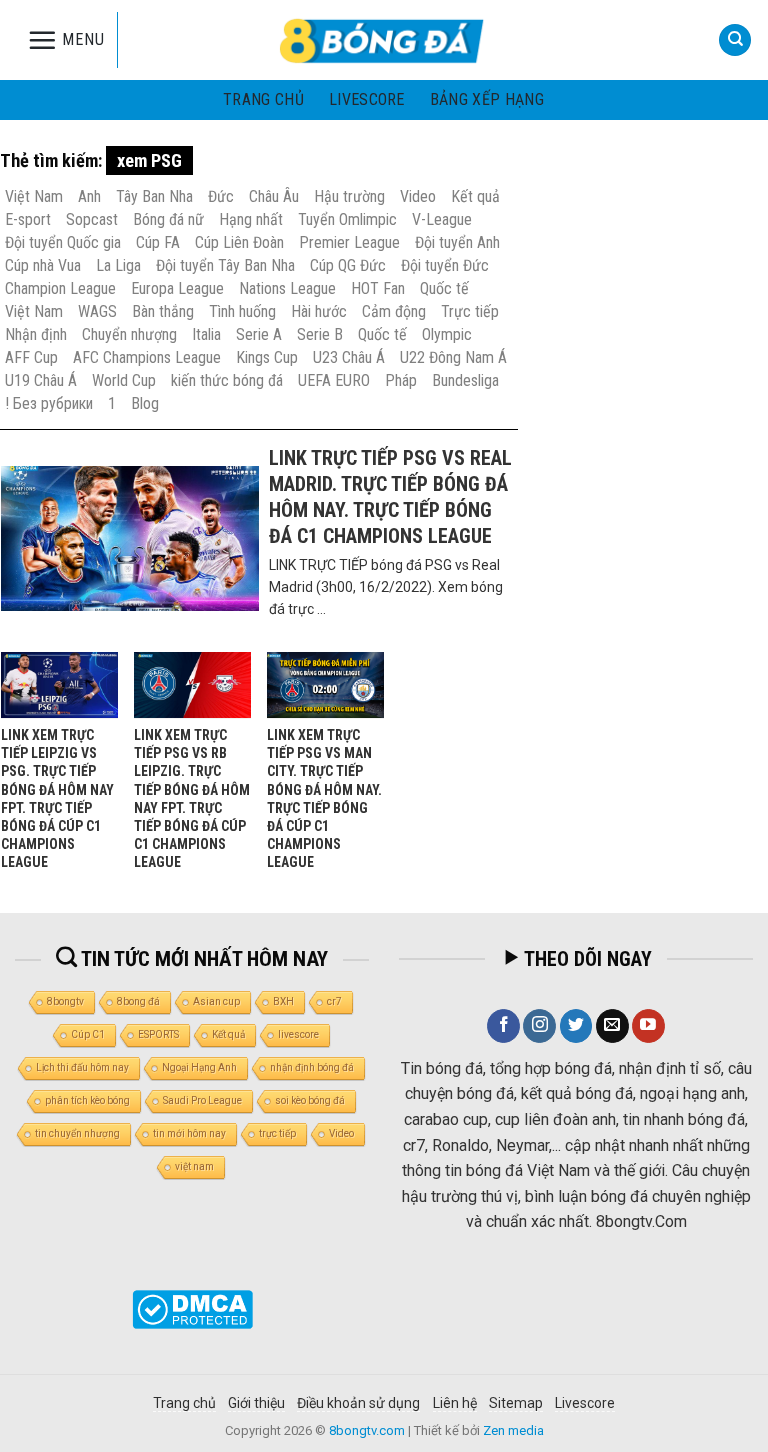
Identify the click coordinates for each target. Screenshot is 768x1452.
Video (418, 196)
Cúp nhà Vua (43, 265)
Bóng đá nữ (168, 219)
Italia (206, 334)
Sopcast (92, 219)
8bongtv (65, 1001)
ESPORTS (158, 1034)
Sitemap (516, 1403)
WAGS (97, 311)
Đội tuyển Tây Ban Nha (225, 265)
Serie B (320, 334)
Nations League (287, 288)
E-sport (28, 219)
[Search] (735, 40)
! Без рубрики (49, 403)
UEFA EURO (334, 380)
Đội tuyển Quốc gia (63, 242)
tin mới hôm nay (189, 1133)
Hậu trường (349, 196)
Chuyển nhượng (129, 334)
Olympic (447, 334)
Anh (89, 196)
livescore (367, 99)
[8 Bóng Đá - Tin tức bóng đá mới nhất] (384, 40)
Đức (221, 196)
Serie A (259, 334)
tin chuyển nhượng (77, 1133)
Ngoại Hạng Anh (199, 1067)
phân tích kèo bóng (87, 1100)
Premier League (349, 242)
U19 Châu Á (41, 380)
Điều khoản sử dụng (358, 1403)
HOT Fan (378, 288)
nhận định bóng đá (312, 1067)
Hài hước (319, 311)
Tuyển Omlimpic (347, 219)
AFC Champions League (147, 357)
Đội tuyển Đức (445, 265)
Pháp (401, 380)
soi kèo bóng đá (310, 1100)
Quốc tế (444, 288)
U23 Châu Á (349, 357)
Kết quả (475, 196)
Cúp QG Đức (348, 265)
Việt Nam (34, 196)
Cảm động (394, 311)
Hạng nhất (251, 219)
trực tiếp (277, 1133)
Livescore (585, 1403)
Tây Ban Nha (154, 196)
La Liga (118, 265)
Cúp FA (158, 242)
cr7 (334, 1001)
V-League (442, 219)
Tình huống (242, 311)
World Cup (124, 380)
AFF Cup (31, 357)
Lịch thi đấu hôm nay (82, 1067)
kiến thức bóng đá (227, 380)
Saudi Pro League (202, 1100)
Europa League (177, 288)
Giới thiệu (256, 1403)
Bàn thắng (163, 311)
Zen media (513, 1430)
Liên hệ (455, 1403)
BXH (283, 1001)
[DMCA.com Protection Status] (192, 1308)
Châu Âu (274, 196)
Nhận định (36, 334)
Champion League (60, 288)
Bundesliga (465, 380)
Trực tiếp (470, 311)
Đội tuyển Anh (457, 242)
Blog (145, 403)
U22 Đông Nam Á (453, 357)
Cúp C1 (88, 1034)
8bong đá (138, 1001)
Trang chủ (263, 99)
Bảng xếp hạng (487, 99)
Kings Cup (267, 357)
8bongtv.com (367, 1430)
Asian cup (216, 1001)
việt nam (194, 1166)
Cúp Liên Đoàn (239, 242)
